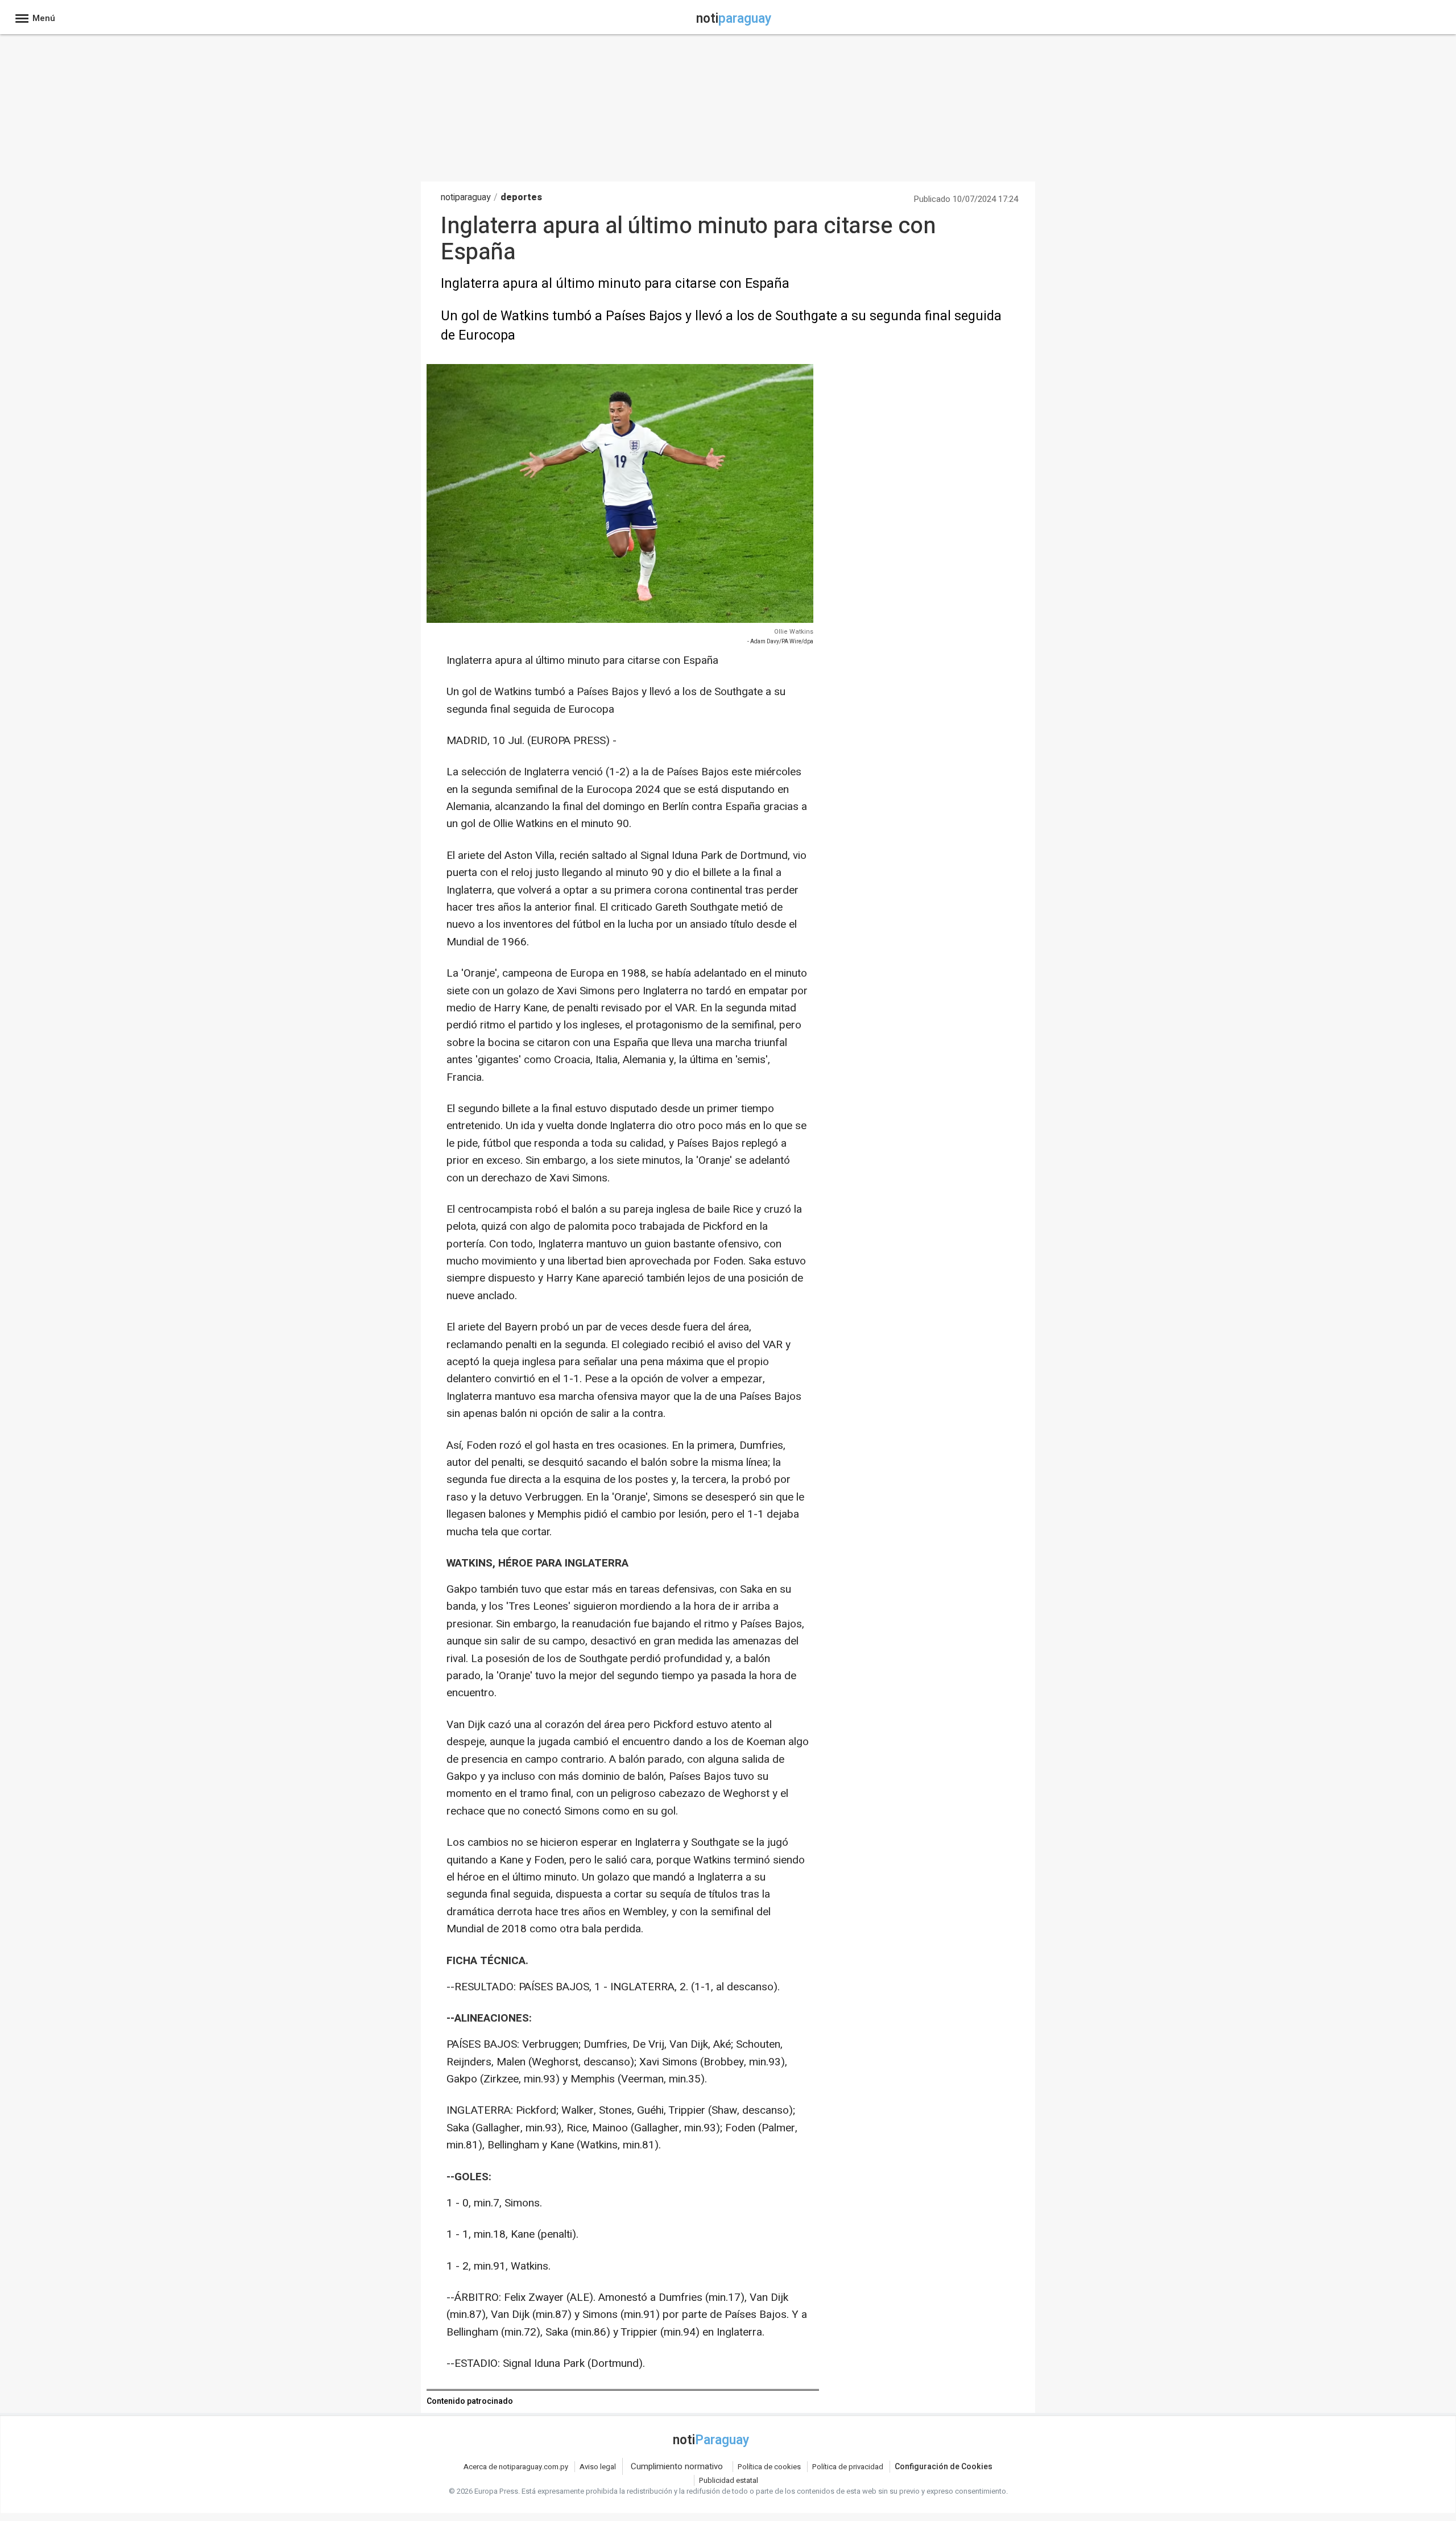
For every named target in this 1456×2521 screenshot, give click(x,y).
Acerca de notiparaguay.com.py (516, 2467)
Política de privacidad (848, 2467)
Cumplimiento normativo (677, 2466)
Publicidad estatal (729, 2480)
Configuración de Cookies (944, 2467)
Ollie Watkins (794, 632)
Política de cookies (769, 2467)
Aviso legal (598, 2467)
